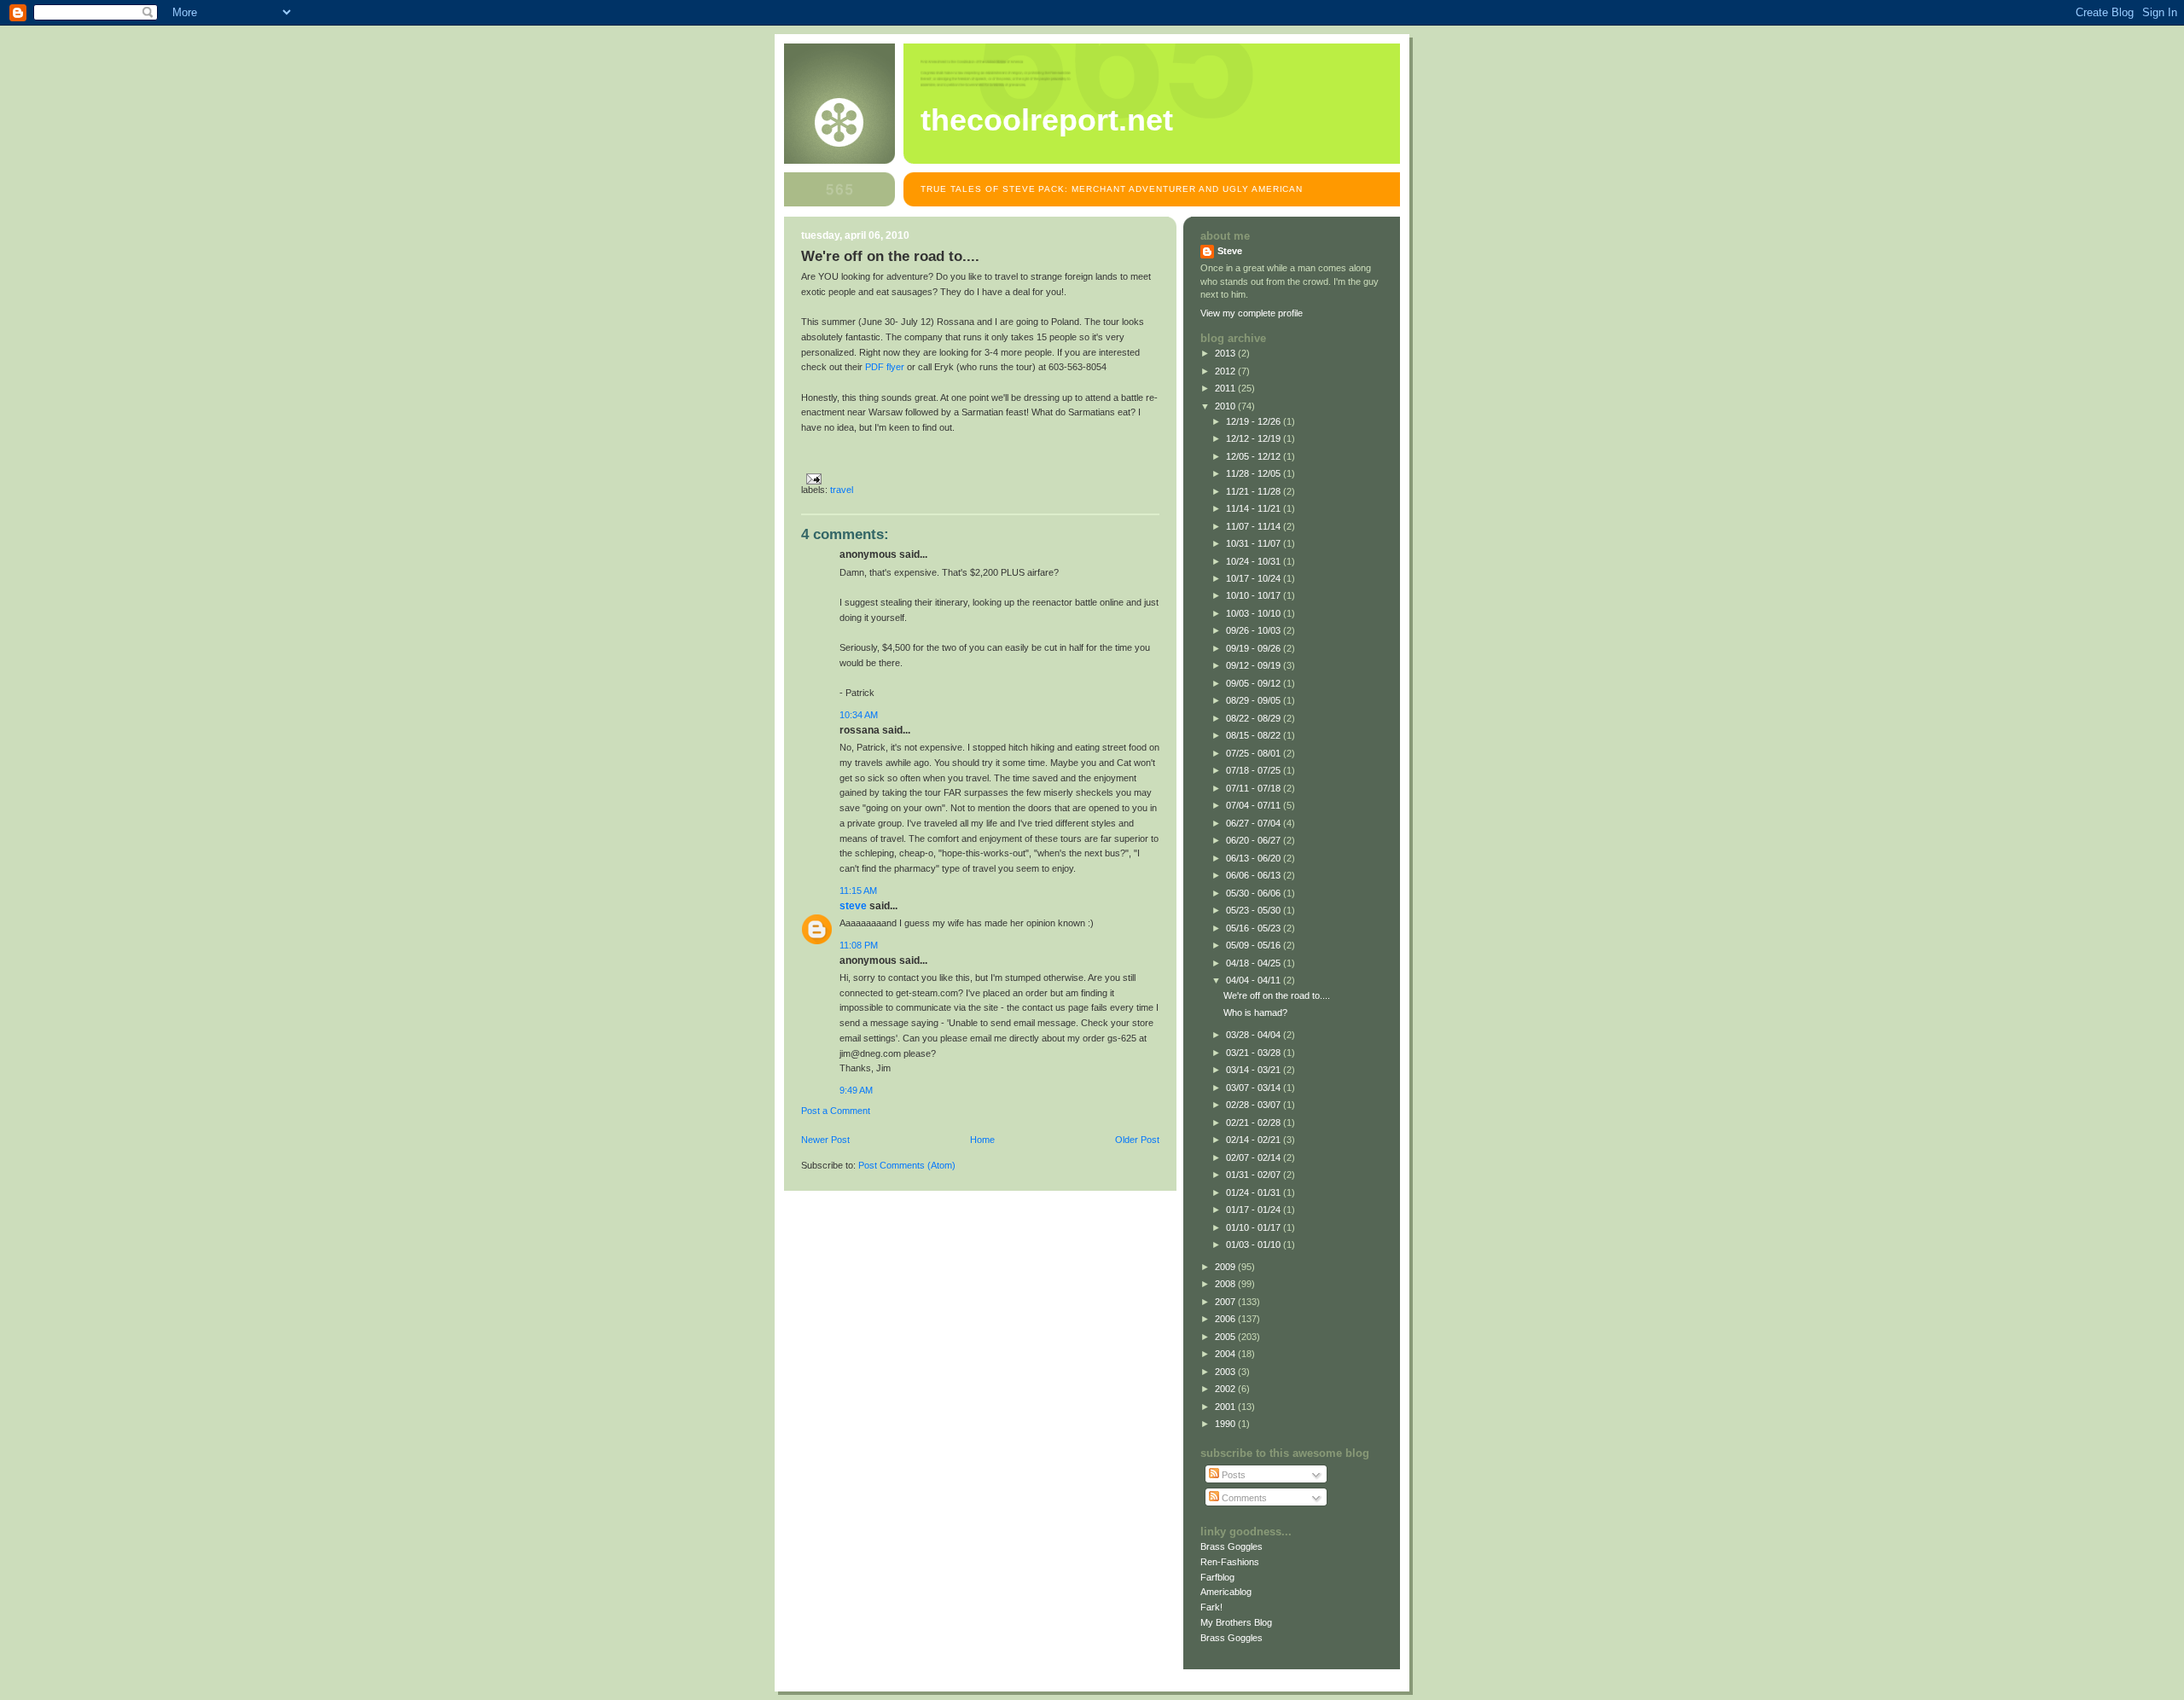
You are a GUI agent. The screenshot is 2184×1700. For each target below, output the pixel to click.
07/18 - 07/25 (1255, 770)
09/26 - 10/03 (1255, 630)
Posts (1232, 1475)
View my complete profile (1252, 313)
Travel (842, 490)
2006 (1226, 1319)
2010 (1226, 406)
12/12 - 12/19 (1255, 438)
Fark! (1211, 1607)
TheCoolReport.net (1047, 120)
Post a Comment (836, 1111)
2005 (1226, 1337)
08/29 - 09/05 (1255, 700)
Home (982, 1140)
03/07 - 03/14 (1255, 1088)
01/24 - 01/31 (1255, 1192)
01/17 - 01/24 (1255, 1210)
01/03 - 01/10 (1255, 1245)
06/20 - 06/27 (1255, 840)
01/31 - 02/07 (1255, 1175)
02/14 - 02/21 (1255, 1140)
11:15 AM (858, 891)
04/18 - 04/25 (1255, 963)
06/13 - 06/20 (1255, 858)
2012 (1226, 371)
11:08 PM (859, 945)
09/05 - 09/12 (1255, 683)
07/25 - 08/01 (1255, 753)
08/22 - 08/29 (1255, 718)
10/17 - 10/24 (1255, 578)
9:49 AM (856, 1090)
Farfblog (1217, 1577)
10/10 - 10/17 (1255, 595)
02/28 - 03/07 (1255, 1105)
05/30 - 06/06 (1255, 893)
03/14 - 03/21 (1255, 1070)
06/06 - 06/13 (1255, 875)
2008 (1226, 1284)
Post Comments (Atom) (907, 1165)
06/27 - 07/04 (1255, 823)
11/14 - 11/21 (1255, 508)
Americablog (1226, 1592)
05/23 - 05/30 (1255, 910)
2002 (1226, 1389)
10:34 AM (859, 715)
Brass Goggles (1231, 1546)
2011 (1226, 388)
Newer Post (825, 1140)
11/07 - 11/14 (1255, 526)
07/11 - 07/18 (1255, 788)
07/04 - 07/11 (1255, 805)
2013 (1226, 353)
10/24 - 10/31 (1255, 561)
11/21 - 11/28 (1255, 491)
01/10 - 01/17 (1255, 1227)
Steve (853, 906)
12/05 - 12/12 (1255, 456)
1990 (1226, 1424)
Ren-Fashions (1230, 1562)
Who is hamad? (1255, 1012)
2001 (1226, 1407)
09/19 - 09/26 (1255, 648)
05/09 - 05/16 (1255, 945)
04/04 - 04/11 (1255, 980)
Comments (1243, 1498)
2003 (1226, 1372)
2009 (1226, 1267)
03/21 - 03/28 (1255, 1053)
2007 (1226, 1302)
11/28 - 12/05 (1255, 473)
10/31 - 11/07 (1255, 543)
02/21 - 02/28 (1255, 1123)
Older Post (1137, 1140)
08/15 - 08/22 (1255, 735)
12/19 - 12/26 (1255, 421)
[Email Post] (811, 478)
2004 (1226, 1354)
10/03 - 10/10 (1255, 613)
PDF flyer (885, 367)
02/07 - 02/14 (1255, 1158)
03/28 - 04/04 (1255, 1035)
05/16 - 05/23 (1255, 928)
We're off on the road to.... (1277, 995)
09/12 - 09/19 (1255, 665)
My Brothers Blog (1236, 1622)
